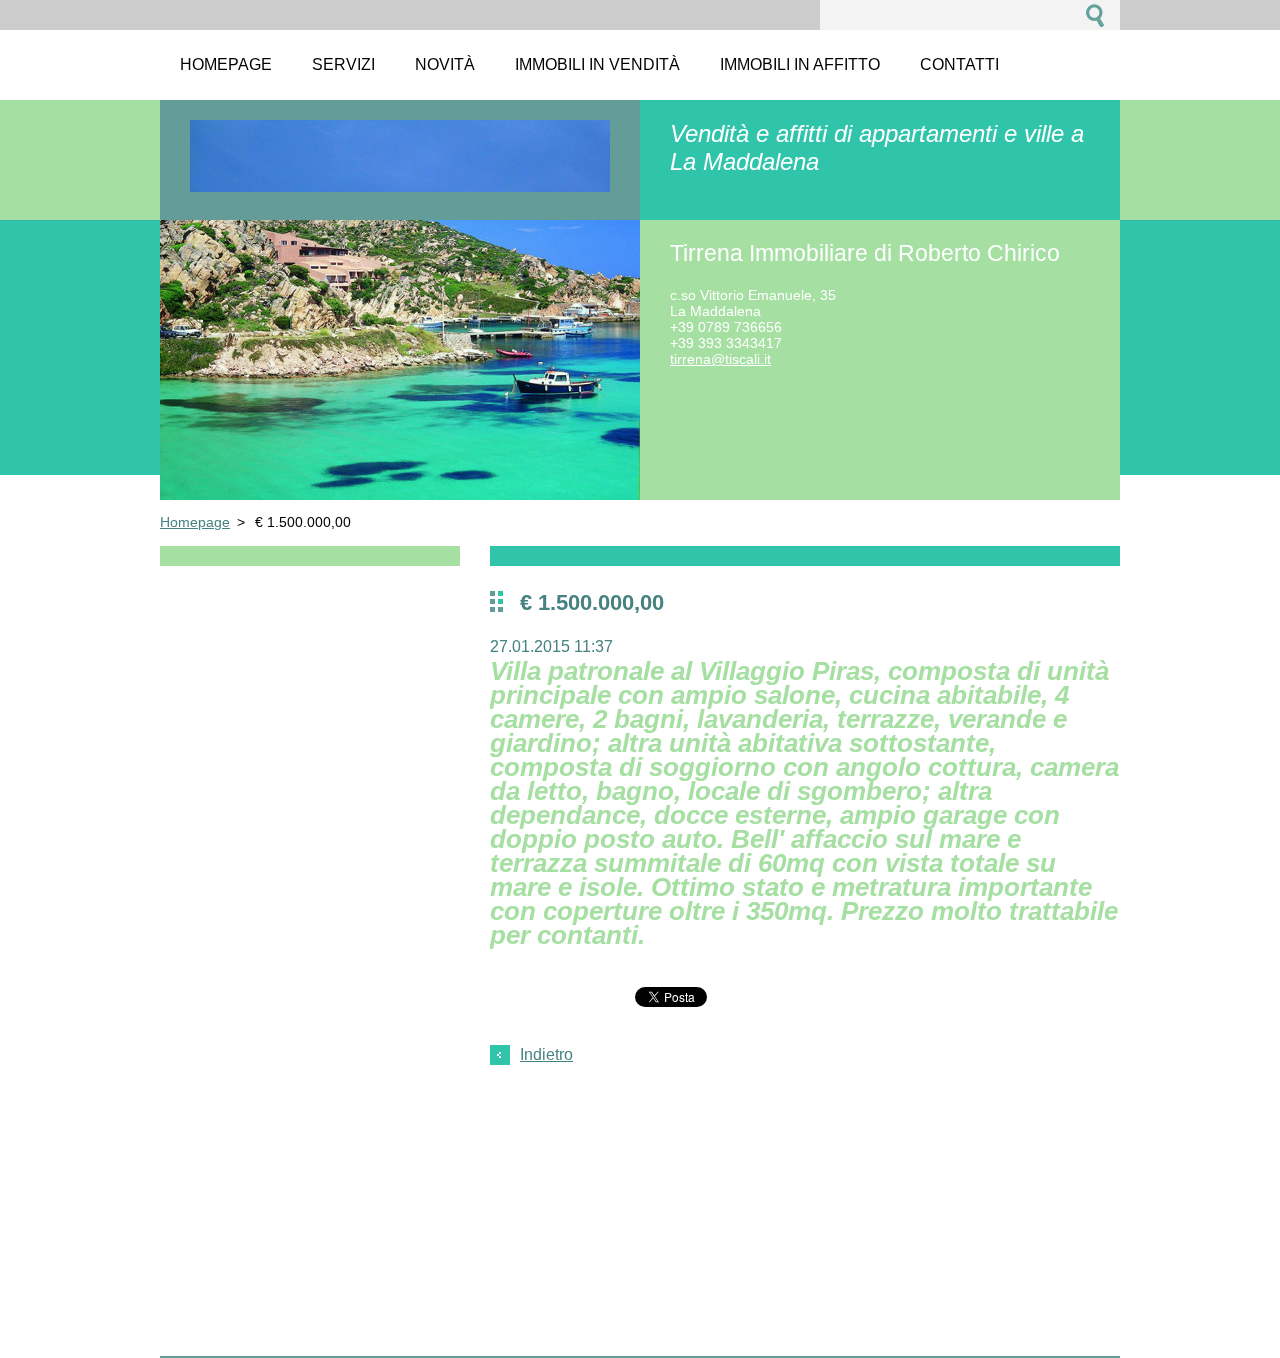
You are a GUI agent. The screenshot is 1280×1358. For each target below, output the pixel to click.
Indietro (546, 1054)
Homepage (195, 522)
